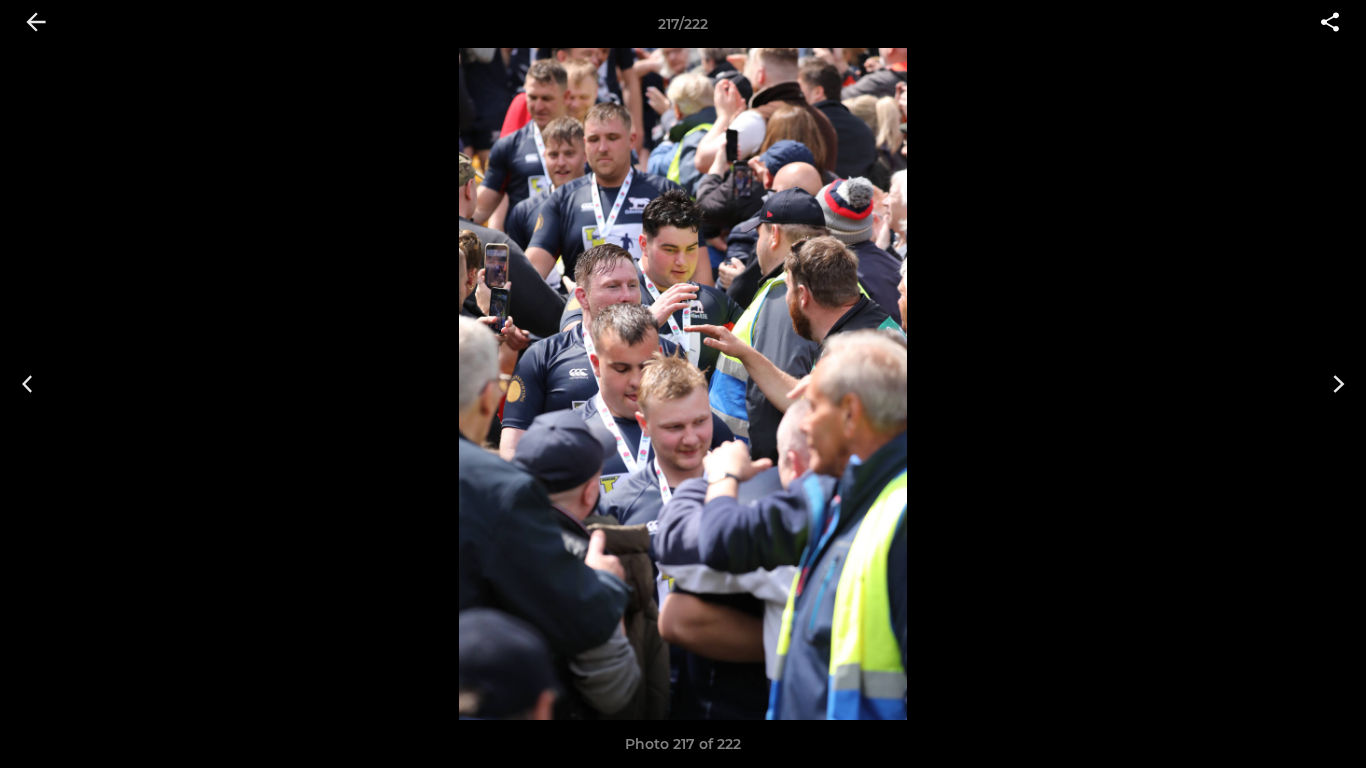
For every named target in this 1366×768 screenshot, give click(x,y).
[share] (1330, 24)
